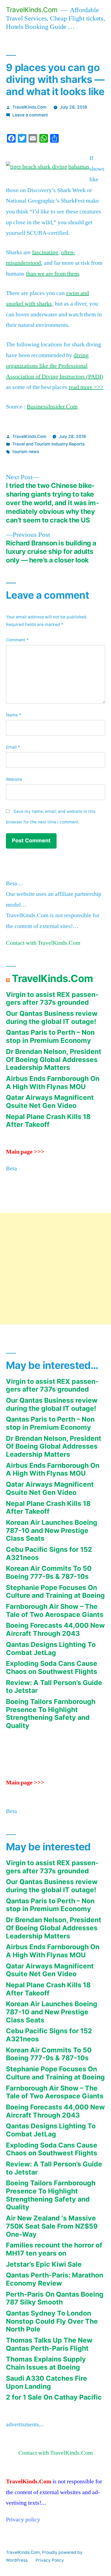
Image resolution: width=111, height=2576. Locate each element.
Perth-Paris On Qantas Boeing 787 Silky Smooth (55, 2298)
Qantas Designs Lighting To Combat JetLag (51, 1649)
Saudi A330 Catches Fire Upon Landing (46, 2382)
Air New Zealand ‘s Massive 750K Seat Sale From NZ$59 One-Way (52, 2226)
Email (13, 747)
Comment (17, 640)
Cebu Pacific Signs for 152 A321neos (49, 1553)
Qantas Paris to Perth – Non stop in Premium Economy (50, 1036)
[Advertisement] (55, 1269)
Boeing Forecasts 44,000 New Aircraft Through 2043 (55, 1629)
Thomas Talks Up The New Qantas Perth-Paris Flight (49, 2344)
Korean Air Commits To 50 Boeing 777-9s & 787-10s (49, 1572)
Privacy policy (23, 2520)
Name (13, 715)
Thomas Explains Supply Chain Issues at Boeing (46, 2363)
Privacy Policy (50, 2560)
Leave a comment (30, 115)
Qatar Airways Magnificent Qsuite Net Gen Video (50, 1101)
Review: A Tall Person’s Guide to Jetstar (54, 1687)
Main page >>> (25, 1152)
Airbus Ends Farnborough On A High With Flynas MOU (53, 1083)
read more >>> (86, 387)
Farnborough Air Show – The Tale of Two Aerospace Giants (55, 1610)
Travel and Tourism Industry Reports (48, 444)
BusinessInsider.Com (52, 407)
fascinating (45, 252)
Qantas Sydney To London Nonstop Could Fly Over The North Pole (52, 2321)
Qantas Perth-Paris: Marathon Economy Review (55, 2279)
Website (14, 779)
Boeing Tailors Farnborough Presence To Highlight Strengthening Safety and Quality (51, 1714)
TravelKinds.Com (32, 10)
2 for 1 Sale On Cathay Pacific (54, 2397)
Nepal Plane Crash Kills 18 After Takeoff (48, 1121)
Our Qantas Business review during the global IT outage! (52, 1017)
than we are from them (52, 274)
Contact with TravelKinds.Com (43, 943)
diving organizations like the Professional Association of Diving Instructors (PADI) (55, 366)
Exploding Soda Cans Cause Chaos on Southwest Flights (52, 1667)
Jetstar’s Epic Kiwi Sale (44, 2264)
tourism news (26, 452)
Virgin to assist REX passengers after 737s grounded (52, 999)
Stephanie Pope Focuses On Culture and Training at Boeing (55, 1592)
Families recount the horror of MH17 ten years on (54, 2249)
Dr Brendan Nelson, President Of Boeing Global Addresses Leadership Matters (54, 1059)
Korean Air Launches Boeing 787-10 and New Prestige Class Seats (52, 1530)
